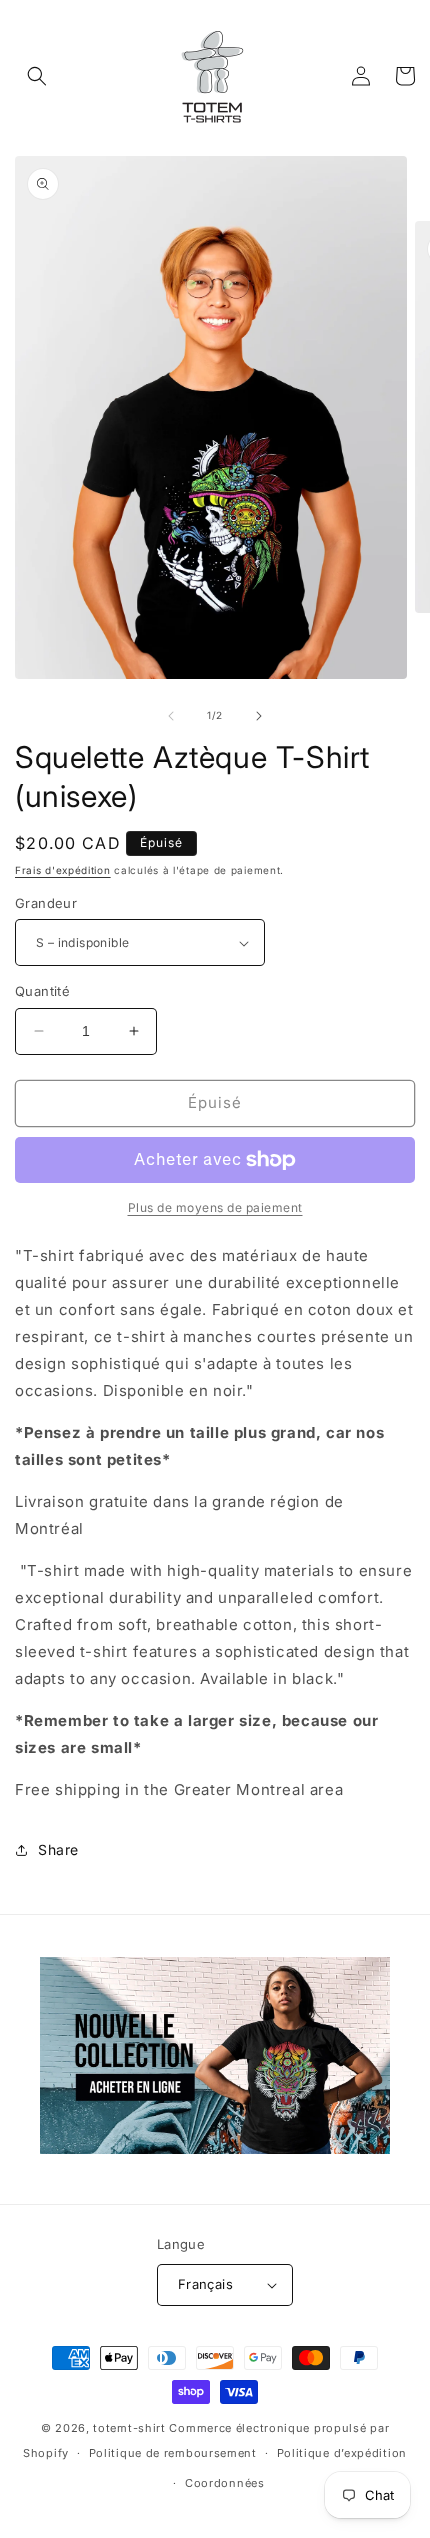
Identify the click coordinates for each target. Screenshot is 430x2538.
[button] (37, 76)
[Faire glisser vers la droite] (259, 716)
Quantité (42, 991)
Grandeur (46, 903)
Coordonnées (225, 2483)
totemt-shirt (129, 2428)
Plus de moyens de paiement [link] (215, 1207)
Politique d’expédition (342, 2453)
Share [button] (58, 1849)
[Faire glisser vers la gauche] (171, 716)
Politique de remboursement (173, 2453)
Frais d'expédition (63, 870)
